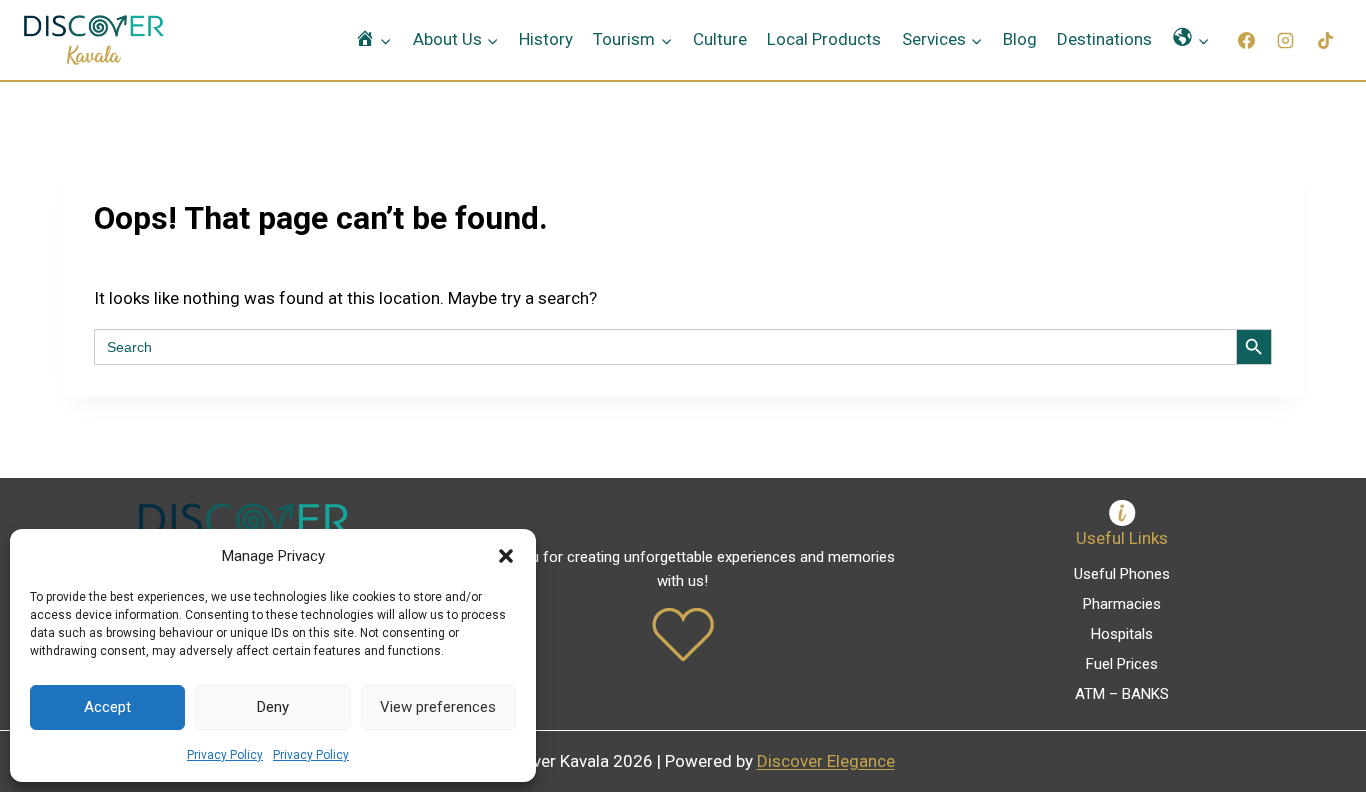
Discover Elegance (826, 761)
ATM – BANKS (1122, 694)
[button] (506, 556)
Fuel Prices (1122, 664)
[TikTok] (1325, 40)
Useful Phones (1122, 574)
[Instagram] (1286, 40)
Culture (720, 39)
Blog (1020, 39)
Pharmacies (1122, 604)
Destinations (1104, 39)
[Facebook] (1247, 40)
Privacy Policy (225, 755)
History (546, 39)
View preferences (438, 707)
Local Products (824, 39)
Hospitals (1122, 634)
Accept (107, 707)
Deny (273, 707)
